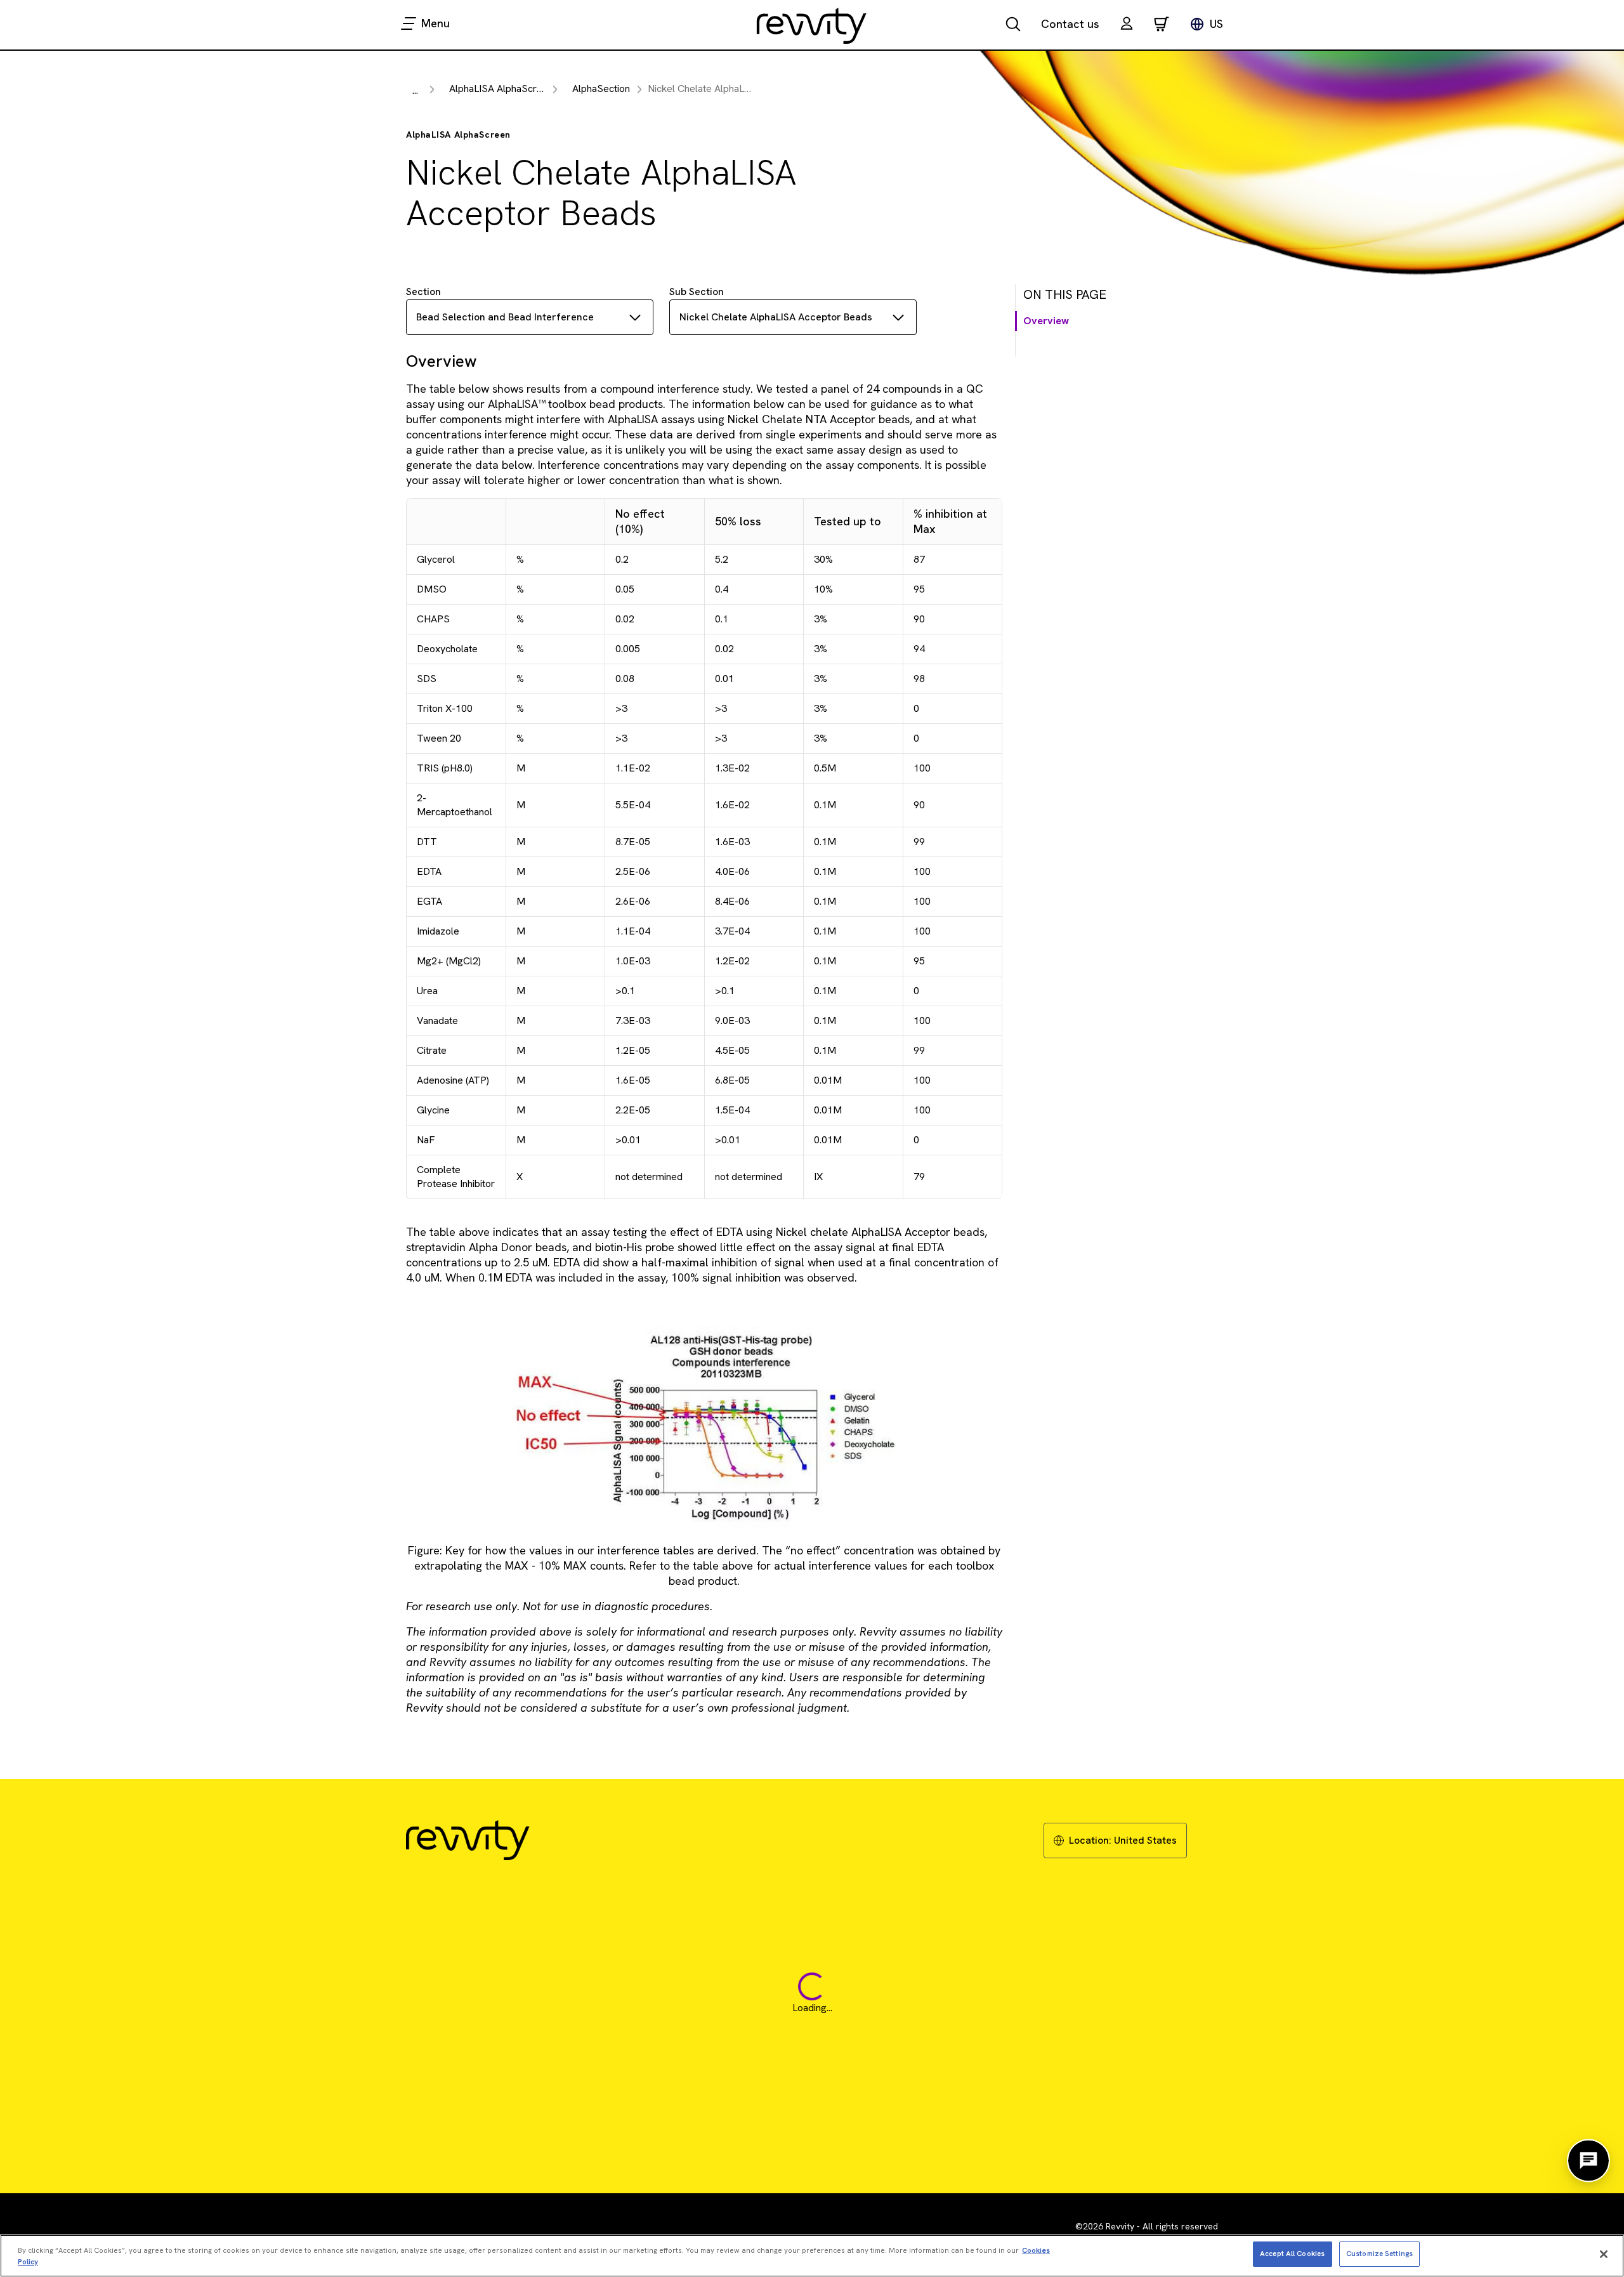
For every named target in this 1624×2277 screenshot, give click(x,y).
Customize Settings (1379, 2254)
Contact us (1070, 24)
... (415, 90)
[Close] (1604, 2254)
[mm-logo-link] (812, 25)
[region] (812, 2256)
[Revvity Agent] (1588, 2161)
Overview (1046, 321)
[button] (1127, 25)
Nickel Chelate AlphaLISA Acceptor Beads (776, 317)
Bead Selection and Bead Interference (505, 317)
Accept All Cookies (1292, 2254)
